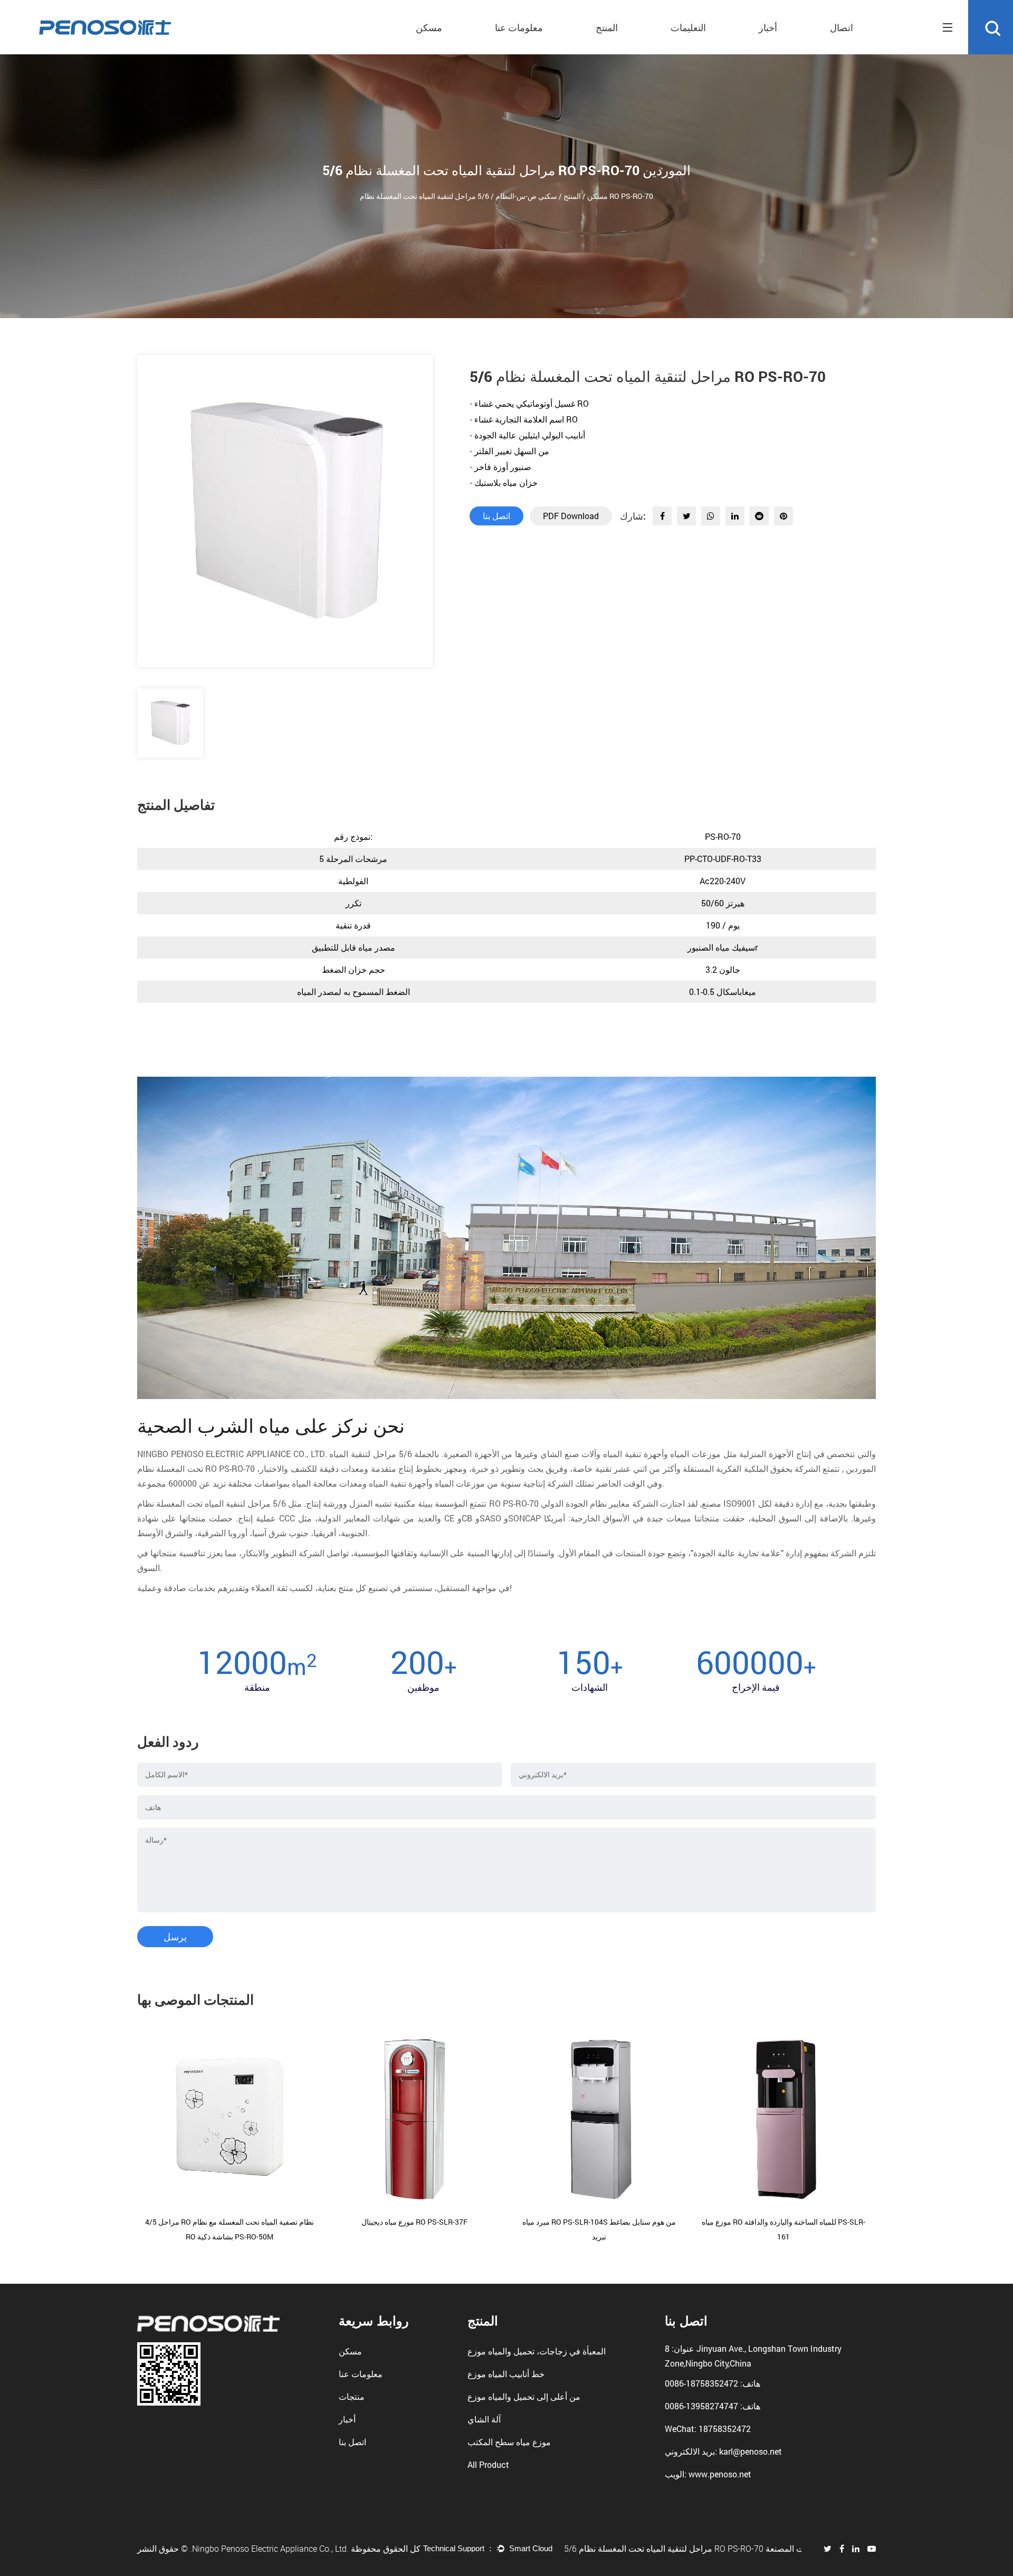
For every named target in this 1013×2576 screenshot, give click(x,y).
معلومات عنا (519, 27)
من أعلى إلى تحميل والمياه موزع (524, 2396)
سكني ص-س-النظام (526, 196)
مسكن (429, 27)
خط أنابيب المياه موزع (506, 2374)
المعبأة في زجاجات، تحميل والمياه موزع (537, 2351)
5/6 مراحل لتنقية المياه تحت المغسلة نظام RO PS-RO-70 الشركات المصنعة (683, 2549)
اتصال (842, 27)
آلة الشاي (484, 2419)
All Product (488, 2464)
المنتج (607, 27)
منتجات (352, 2396)
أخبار (768, 27)
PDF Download (571, 516)
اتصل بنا (496, 516)
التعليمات (688, 27)
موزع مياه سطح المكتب (509, 2442)
